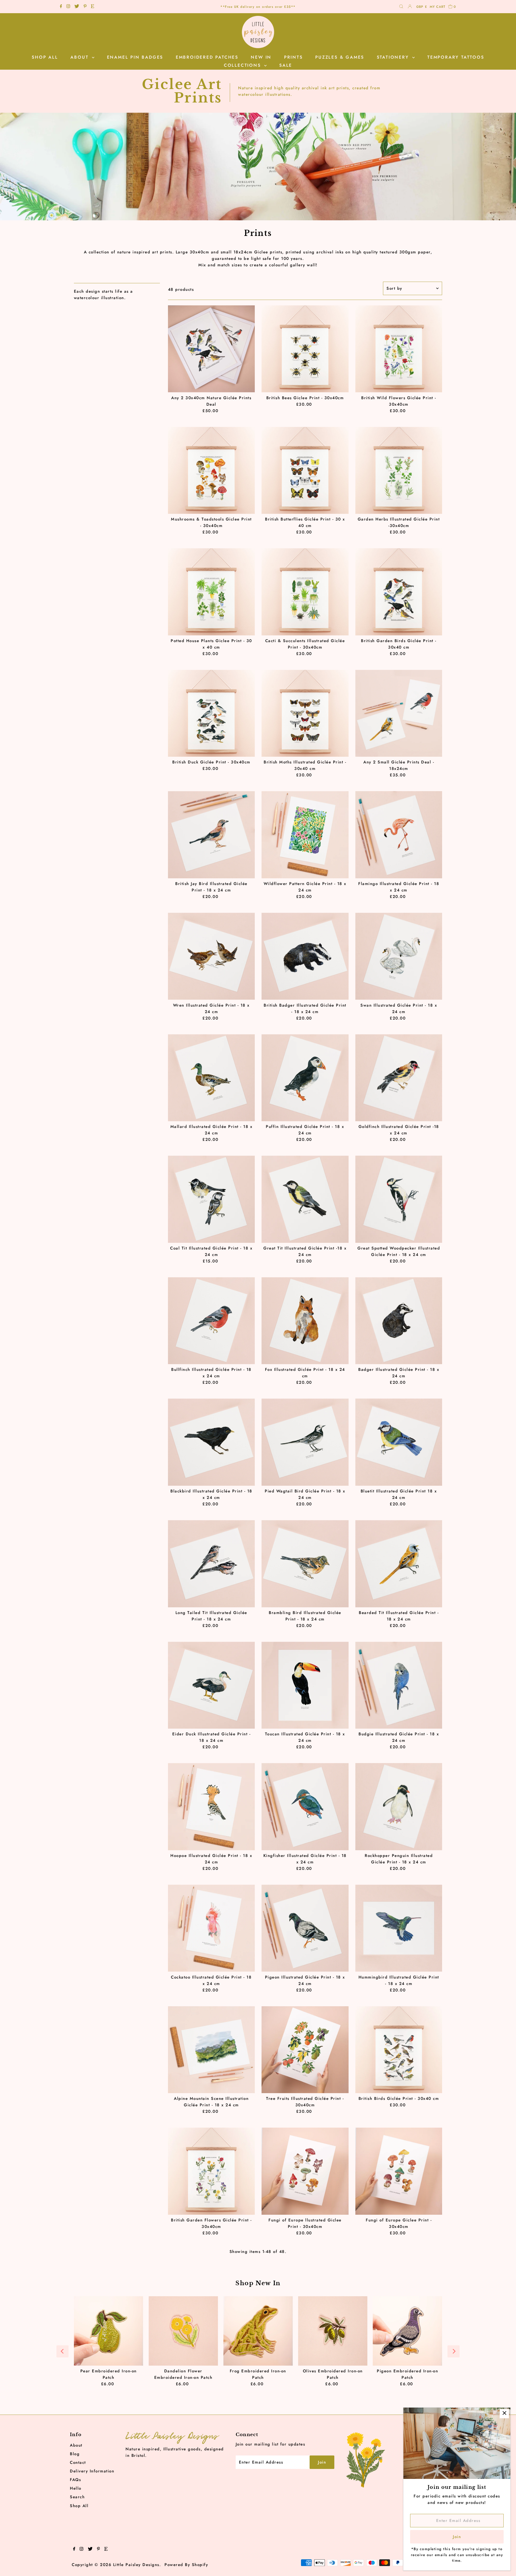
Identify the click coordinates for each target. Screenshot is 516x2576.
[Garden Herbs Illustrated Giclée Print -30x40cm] (399, 470)
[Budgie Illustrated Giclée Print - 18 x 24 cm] (399, 1685)
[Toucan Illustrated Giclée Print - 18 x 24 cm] (305, 1685)
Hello (76, 2488)
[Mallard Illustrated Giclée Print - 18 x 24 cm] (212, 1078)
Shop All (79, 2506)
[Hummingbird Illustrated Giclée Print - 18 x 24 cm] (399, 1928)
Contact (78, 2462)
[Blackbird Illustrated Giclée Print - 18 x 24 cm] (212, 1442)
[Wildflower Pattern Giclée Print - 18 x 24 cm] (305, 835)
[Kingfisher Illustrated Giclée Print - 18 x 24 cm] (305, 1807)
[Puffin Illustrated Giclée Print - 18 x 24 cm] (305, 1078)
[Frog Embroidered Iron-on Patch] (258, 2331)
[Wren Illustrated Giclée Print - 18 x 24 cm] (212, 956)
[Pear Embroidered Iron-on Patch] (109, 2331)
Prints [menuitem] (293, 57)
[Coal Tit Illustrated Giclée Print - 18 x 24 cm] (212, 1199)
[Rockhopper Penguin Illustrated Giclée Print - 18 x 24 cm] (399, 1807)
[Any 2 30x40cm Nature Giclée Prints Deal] (212, 349)
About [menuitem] (80, 57)
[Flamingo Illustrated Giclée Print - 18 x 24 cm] (399, 835)
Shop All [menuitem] (45, 57)
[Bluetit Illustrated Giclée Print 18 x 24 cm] (399, 1442)
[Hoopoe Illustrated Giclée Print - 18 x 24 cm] (212, 1807)
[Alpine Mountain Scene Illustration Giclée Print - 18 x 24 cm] (212, 2050)
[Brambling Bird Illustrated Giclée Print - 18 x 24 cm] (305, 1564)
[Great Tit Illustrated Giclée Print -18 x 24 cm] (305, 1199)
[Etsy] (92, 7)
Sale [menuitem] (286, 65)
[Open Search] (401, 7)
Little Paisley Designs (136, 2565)
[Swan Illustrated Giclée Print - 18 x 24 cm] (399, 956)
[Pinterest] (85, 7)
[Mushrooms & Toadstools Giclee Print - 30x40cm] (212, 470)
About (76, 2445)
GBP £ (422, 7)
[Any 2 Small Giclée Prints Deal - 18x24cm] (399, 713)
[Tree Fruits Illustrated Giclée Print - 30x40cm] (305, 2050)
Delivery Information (92, 2471)
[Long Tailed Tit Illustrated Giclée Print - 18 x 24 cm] (212, 1564)
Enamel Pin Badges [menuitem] (135, 57)
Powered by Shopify (186, 2565)
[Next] (454, 2351)
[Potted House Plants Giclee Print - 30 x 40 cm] (212, 592)
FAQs (75, 2480)
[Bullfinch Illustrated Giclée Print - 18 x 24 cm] (212, 1321)
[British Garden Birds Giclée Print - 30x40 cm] (399, 592)
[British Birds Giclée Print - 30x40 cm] (399, 2050)
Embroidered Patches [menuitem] (207, 57)
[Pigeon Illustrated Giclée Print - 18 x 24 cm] (305, 1928)
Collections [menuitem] (243, 65)
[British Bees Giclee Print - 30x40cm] (305, 349)
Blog (75, 2454)
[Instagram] (68, 7)
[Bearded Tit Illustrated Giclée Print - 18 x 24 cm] (399, 1564)
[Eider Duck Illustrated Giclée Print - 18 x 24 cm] (212, 1685)
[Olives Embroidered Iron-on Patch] (333, 2331)
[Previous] (62, 2351)
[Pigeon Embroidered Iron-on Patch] (407, 2331)
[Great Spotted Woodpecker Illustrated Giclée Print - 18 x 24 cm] (399, 1199)
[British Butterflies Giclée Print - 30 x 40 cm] (305, 470)
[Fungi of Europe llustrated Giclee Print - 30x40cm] (305, 2171)
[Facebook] (61, 7)
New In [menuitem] (261, 57)
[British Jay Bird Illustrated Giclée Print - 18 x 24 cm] (212, 835)
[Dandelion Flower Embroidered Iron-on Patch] (183, 2331)
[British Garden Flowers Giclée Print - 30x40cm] (212, 2171)
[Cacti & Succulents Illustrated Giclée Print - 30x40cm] (305, 592)
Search (77, 2497)
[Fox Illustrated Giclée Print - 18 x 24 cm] (305, 1321)
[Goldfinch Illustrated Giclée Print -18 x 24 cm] (399, 1078)
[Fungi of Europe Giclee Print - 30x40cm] (399, 2171)
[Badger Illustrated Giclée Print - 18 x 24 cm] (399, 1321)
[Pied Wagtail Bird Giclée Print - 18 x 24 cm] (305, 1442)
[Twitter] (77, 7)
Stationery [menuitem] (394, 57)
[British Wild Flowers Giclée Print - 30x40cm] (399, 349)
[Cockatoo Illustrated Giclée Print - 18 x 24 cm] (212, 1928)
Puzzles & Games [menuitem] (340, 57)
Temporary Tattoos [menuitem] (456, 57)
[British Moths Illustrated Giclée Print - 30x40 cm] (305, 713)
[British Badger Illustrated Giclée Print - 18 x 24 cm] (305, 956)
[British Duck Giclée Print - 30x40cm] (212, 713)
